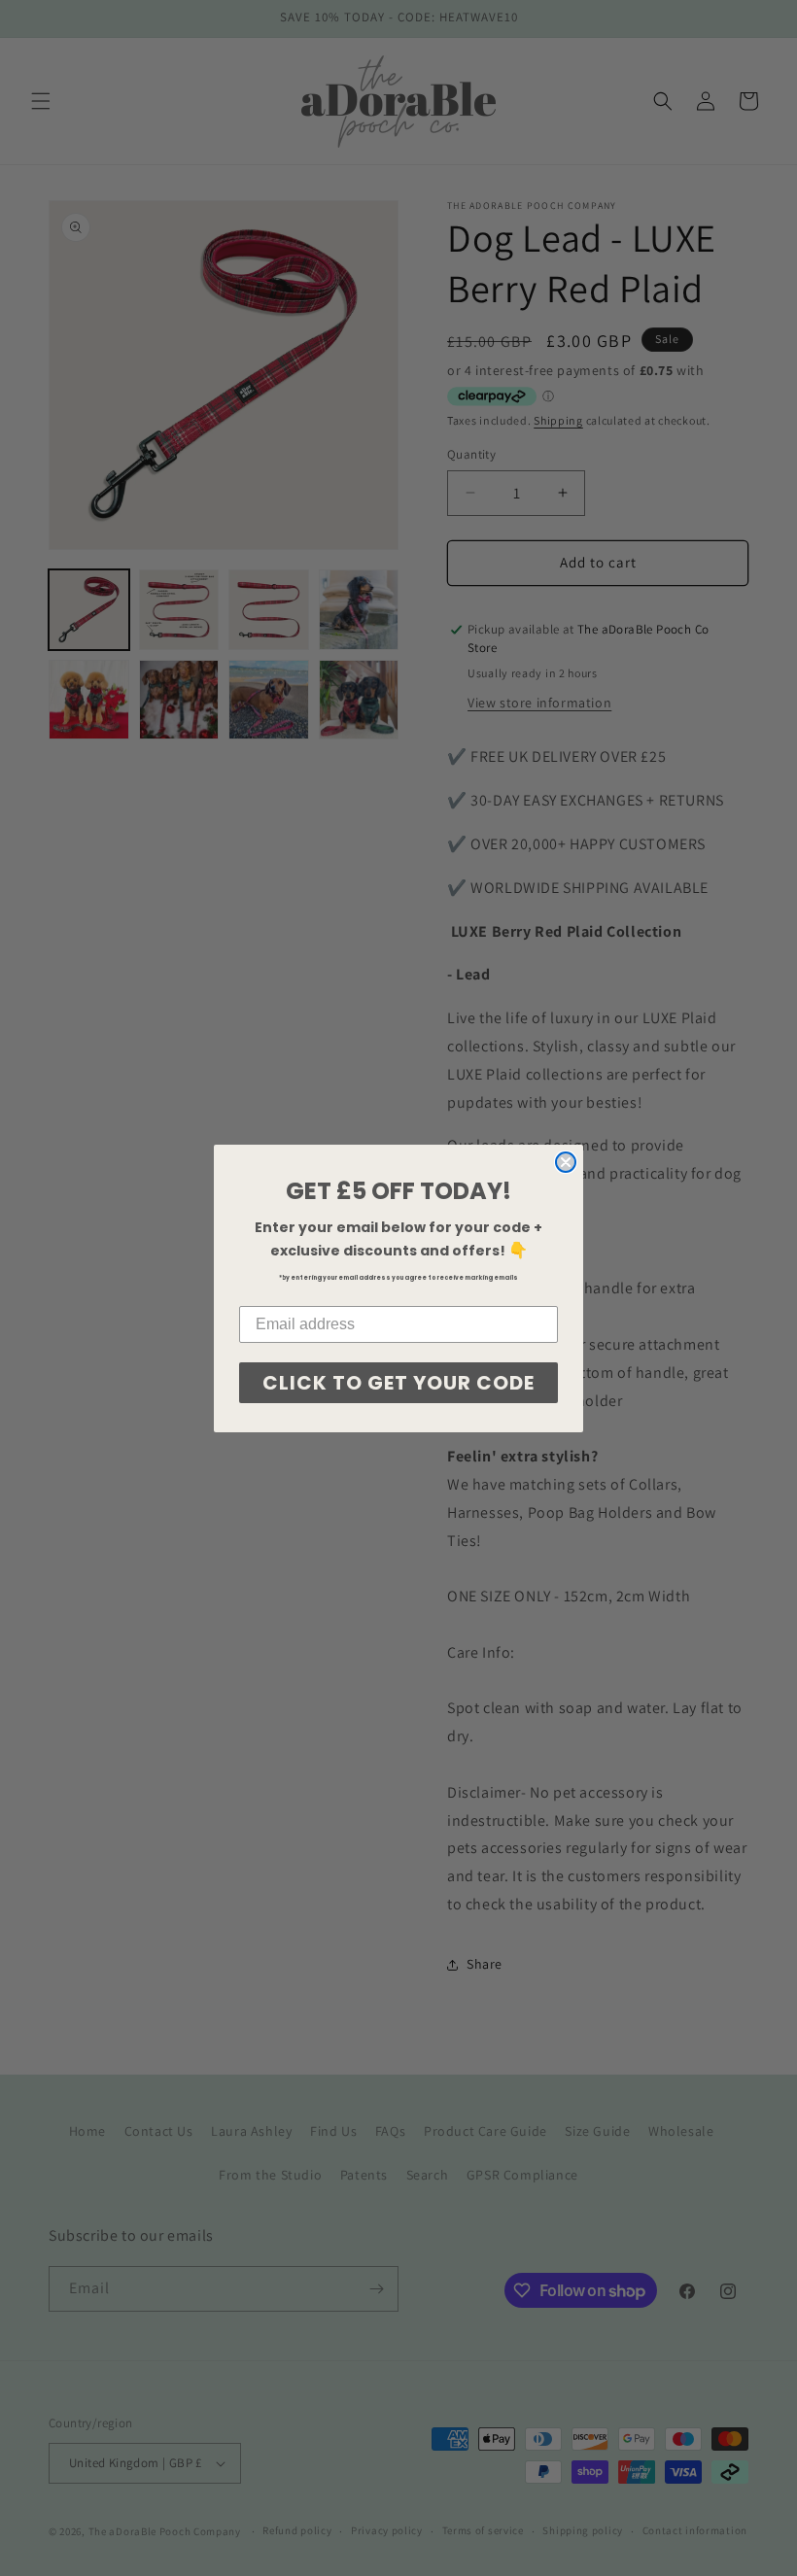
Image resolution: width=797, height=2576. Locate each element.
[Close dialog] (566, 1162)
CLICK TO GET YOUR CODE (398, 1383)
